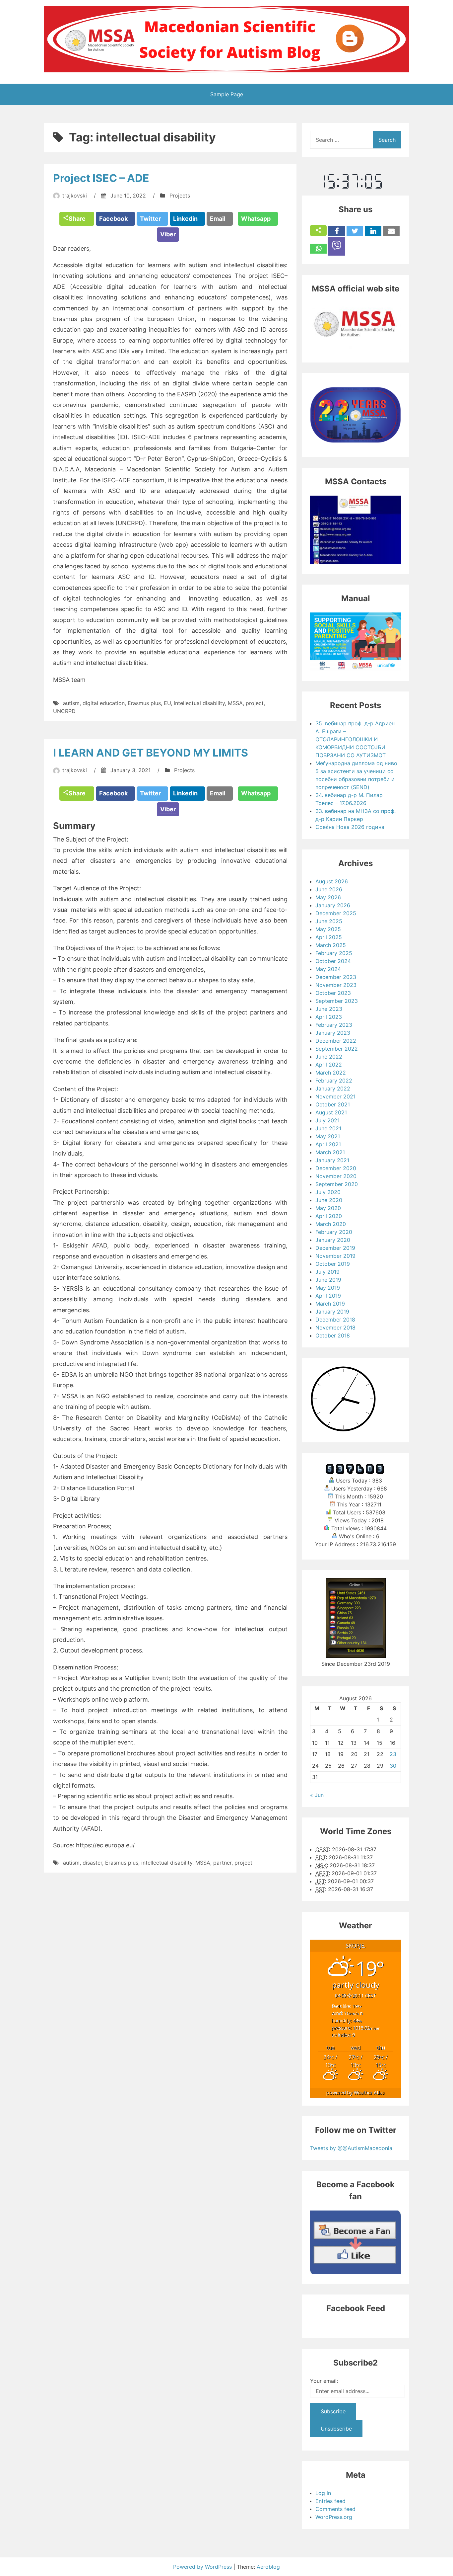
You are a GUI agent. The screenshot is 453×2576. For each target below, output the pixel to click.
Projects (180, 196)
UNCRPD (64, 711)
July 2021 (327, 1120)
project (255, 703)
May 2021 (328, 1136)
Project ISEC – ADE (101, 178)
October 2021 (333, 1104)
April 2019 (328, 1296)
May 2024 (328, 969)
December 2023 (336, 977)
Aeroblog (268, 2567)
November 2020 (336, 1176)
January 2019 (332, 1312)
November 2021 (335, 1096)
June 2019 (328, 1280)
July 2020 (328, 1192)
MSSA (235, 703)
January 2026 (333, 905)
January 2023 (333, 1033)
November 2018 (335, 1328)
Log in (323, 2493)
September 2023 (337, 1001)
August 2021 (331, 1112)
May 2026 (328, 897)
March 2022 (331, 1073)
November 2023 (336, 985)
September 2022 (337, 1049)
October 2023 (333, 993)
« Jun (317, 1795)
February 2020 (334, 1232)
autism (71, 703)
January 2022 (333, 1088)
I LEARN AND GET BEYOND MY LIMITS (151, 753)
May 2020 (328, 1208)
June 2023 (329, 1009)
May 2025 (328, 929)
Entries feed (330, 2501)
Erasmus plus (144, 703)
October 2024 (333, 961)
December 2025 (336, 913)
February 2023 (334, 1025)
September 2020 (337, 1184)
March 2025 (331, 945)
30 (393, 1766)
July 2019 (327, 1272)
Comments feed (335, 2509)
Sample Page (227, 94)
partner (222, 1863)
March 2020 (331, 1224)
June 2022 (329, 1057)
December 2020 (336, 1168)
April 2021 (328, 1144)
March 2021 (330, 1152)
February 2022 (334, 1081)
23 (393, 1754)
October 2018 (333, 1335)
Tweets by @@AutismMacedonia (351, 2148)
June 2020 (329, 1200)
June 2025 (329, 921)
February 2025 (334, 953)
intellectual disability (199, 703)
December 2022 (336, 1041)
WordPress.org (334, 2517)
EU (167, 703)
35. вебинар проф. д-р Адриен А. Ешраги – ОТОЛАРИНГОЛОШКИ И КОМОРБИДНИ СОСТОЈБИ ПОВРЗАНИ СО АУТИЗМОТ (355, 739)
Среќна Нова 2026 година (350, 827)
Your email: (324, 2381)
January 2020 (333, 1240)
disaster (92, 1863)
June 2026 (329, 889)
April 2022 (329, 1065)
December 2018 (335, 1320)
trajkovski (75, 196)
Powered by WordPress (203, 2567)
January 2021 (332, 1160)
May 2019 (328, 1288)
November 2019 (335, 1256)
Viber (168, 234)
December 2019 (335, 1248)
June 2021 (328, 1128)
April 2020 (329, 1216)
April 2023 (329, 1017)
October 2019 (333, 1264)
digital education (104, 703)
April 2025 (329, 937)
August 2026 (332, 881)
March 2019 (330, 1304)
